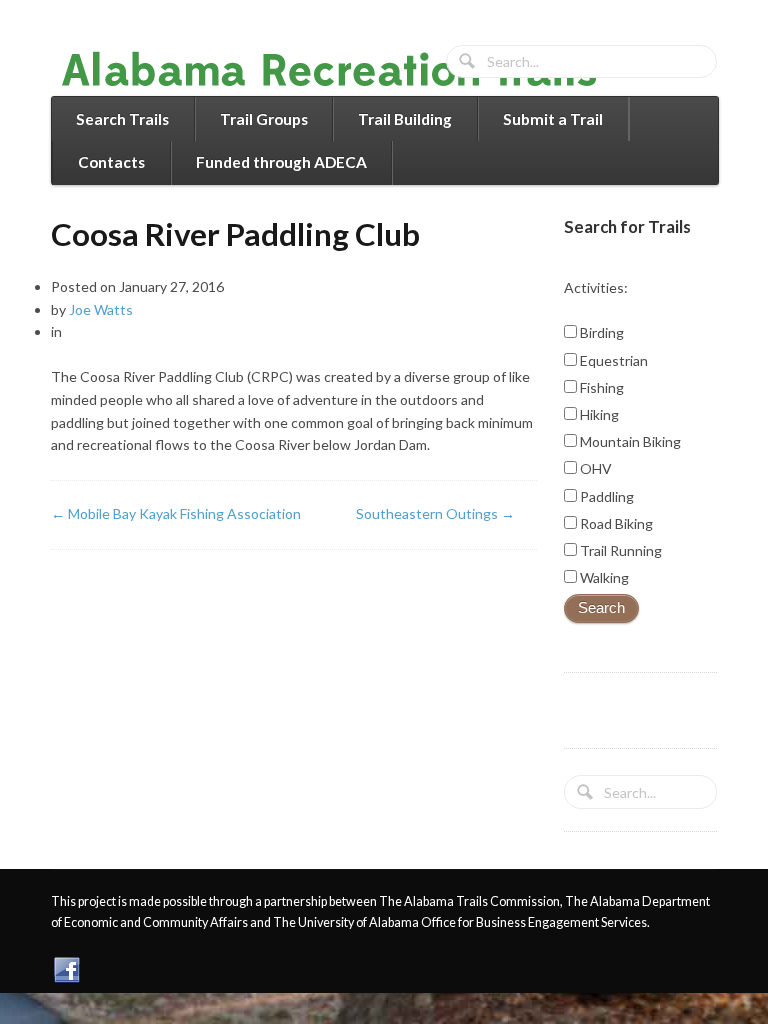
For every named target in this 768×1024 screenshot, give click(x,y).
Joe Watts (101, 309)
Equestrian (612, 360)
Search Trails (122, 119)
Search (601, 608)
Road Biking (615, 523)
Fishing (600, 387)
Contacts (111, 162)
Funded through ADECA (281, 162)
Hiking (598, 414)
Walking (603, 577)
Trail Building (405, 119)
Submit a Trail (553, 119)
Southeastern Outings (435, 513)
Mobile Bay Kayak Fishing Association (176, 513)
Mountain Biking (629, 441)
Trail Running (619, 550)
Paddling (605, 496)
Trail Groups (264, 119)
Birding (600, 332)
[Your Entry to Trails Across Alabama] (349, 83)
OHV (594, 468)
